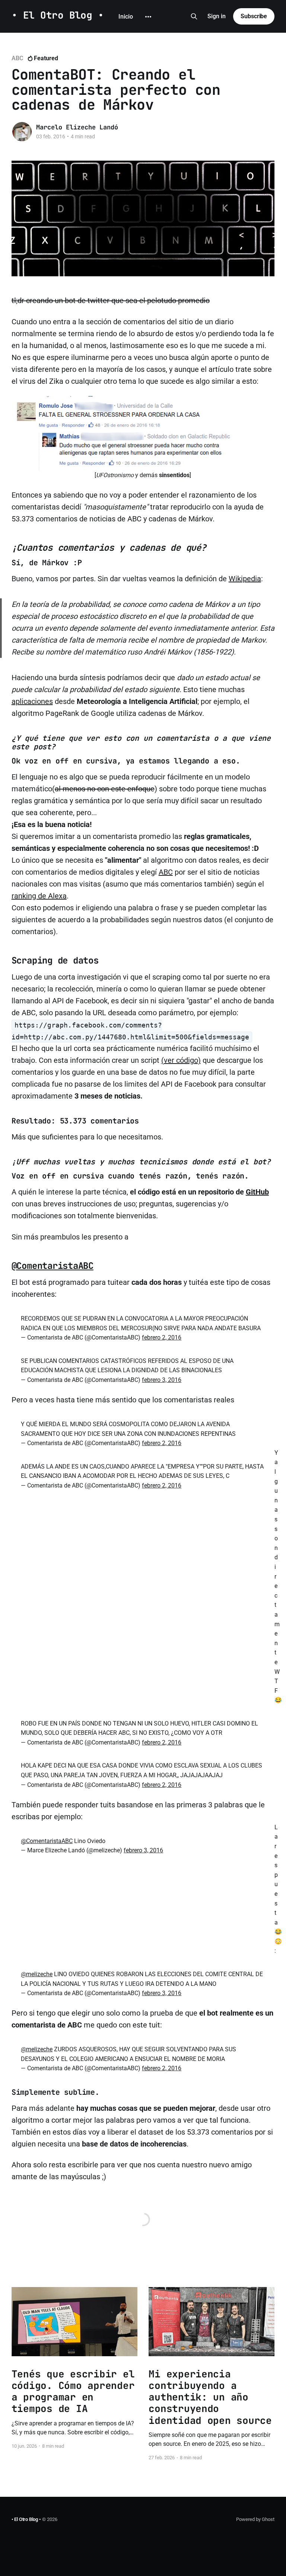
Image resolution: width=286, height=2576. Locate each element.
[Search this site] (194, 16)
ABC (17, 58)
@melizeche (37, 1974)
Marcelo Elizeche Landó (77, 127)
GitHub (257, 1192)
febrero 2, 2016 (162, 1337)
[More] (148, 17)
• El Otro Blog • (58, 15)
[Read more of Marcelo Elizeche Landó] (22, 132)
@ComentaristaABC (53, 1266)
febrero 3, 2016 (162, 1380)
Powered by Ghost (255, 2519)
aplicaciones (32, 701)
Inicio (126, 17)
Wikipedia (245, 579)
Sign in (217, 16)
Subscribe (254, 16)
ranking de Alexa (39, 896)
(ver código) (181, 1060)
